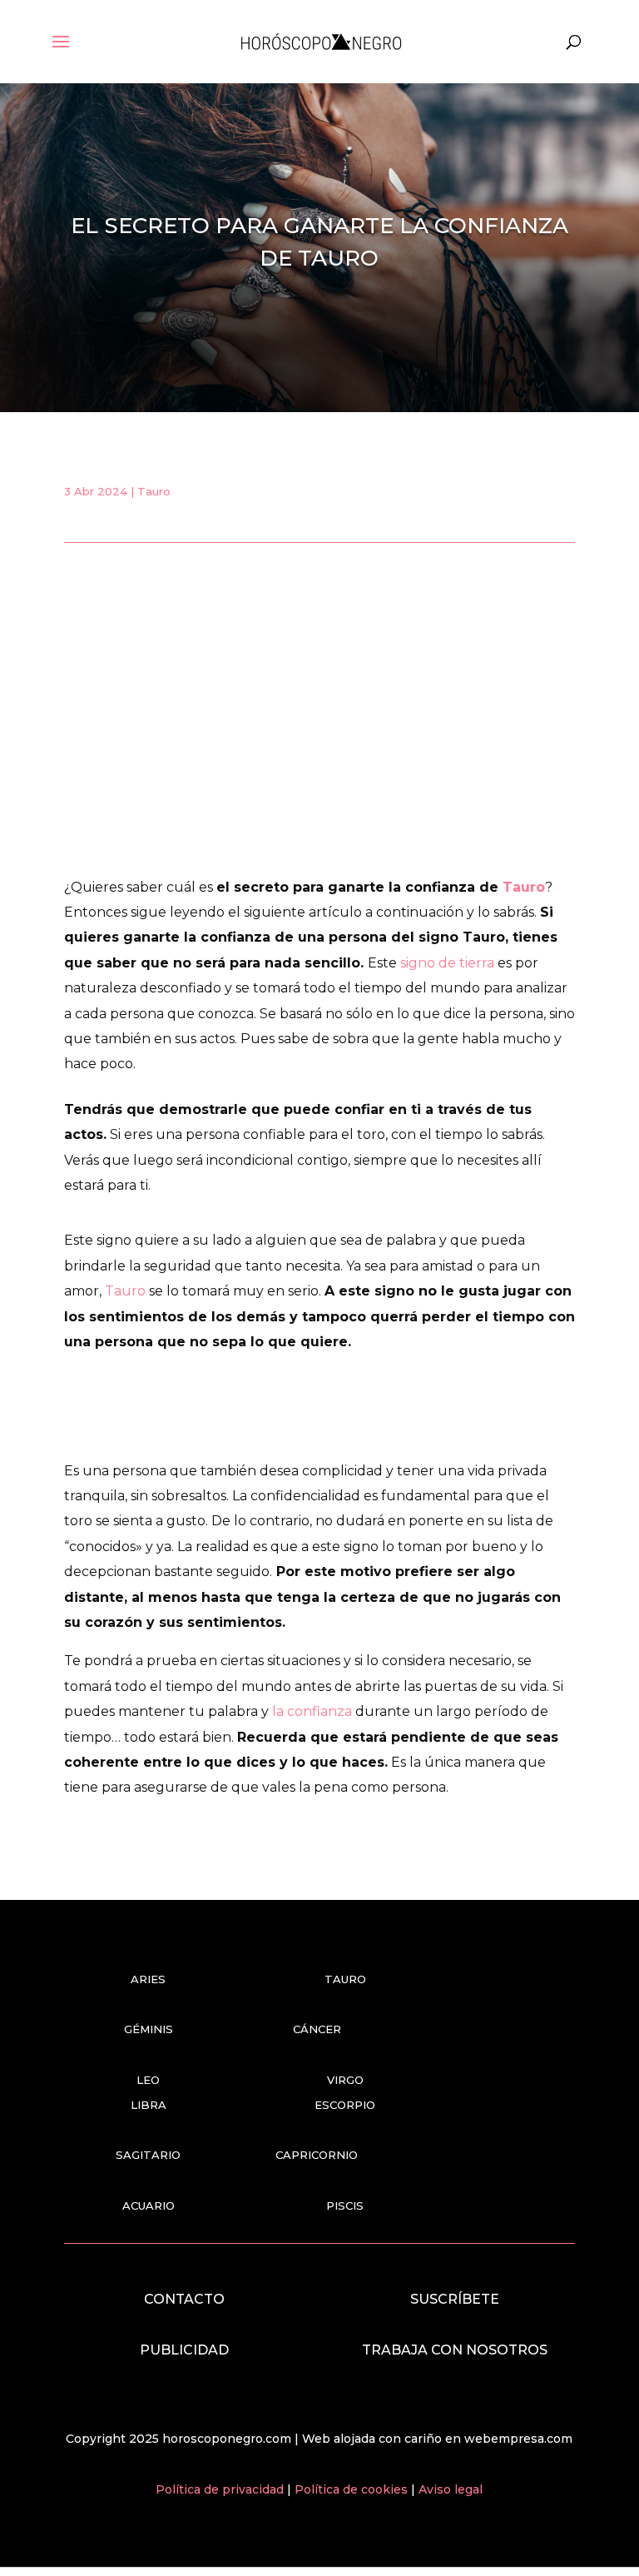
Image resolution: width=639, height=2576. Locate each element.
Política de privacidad (221, 2489)
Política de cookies (353, 2489)
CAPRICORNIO (317, 2155)
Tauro (154, 491)
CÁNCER (317, 2029)
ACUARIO (149, 2206)
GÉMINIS (149, 2029)
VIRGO (345, 2080)
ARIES (148, 1979)
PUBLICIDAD (184, 2350)
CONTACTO (184, 2299)
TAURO (345, 1979)
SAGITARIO (148, 2155)
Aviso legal (451, 2489)
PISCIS (345, 2206)
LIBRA (149, 2105)
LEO (148, 2080)
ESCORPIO (345, 2105)
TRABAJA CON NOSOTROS (455, 2350)
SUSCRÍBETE (455, 2299)
